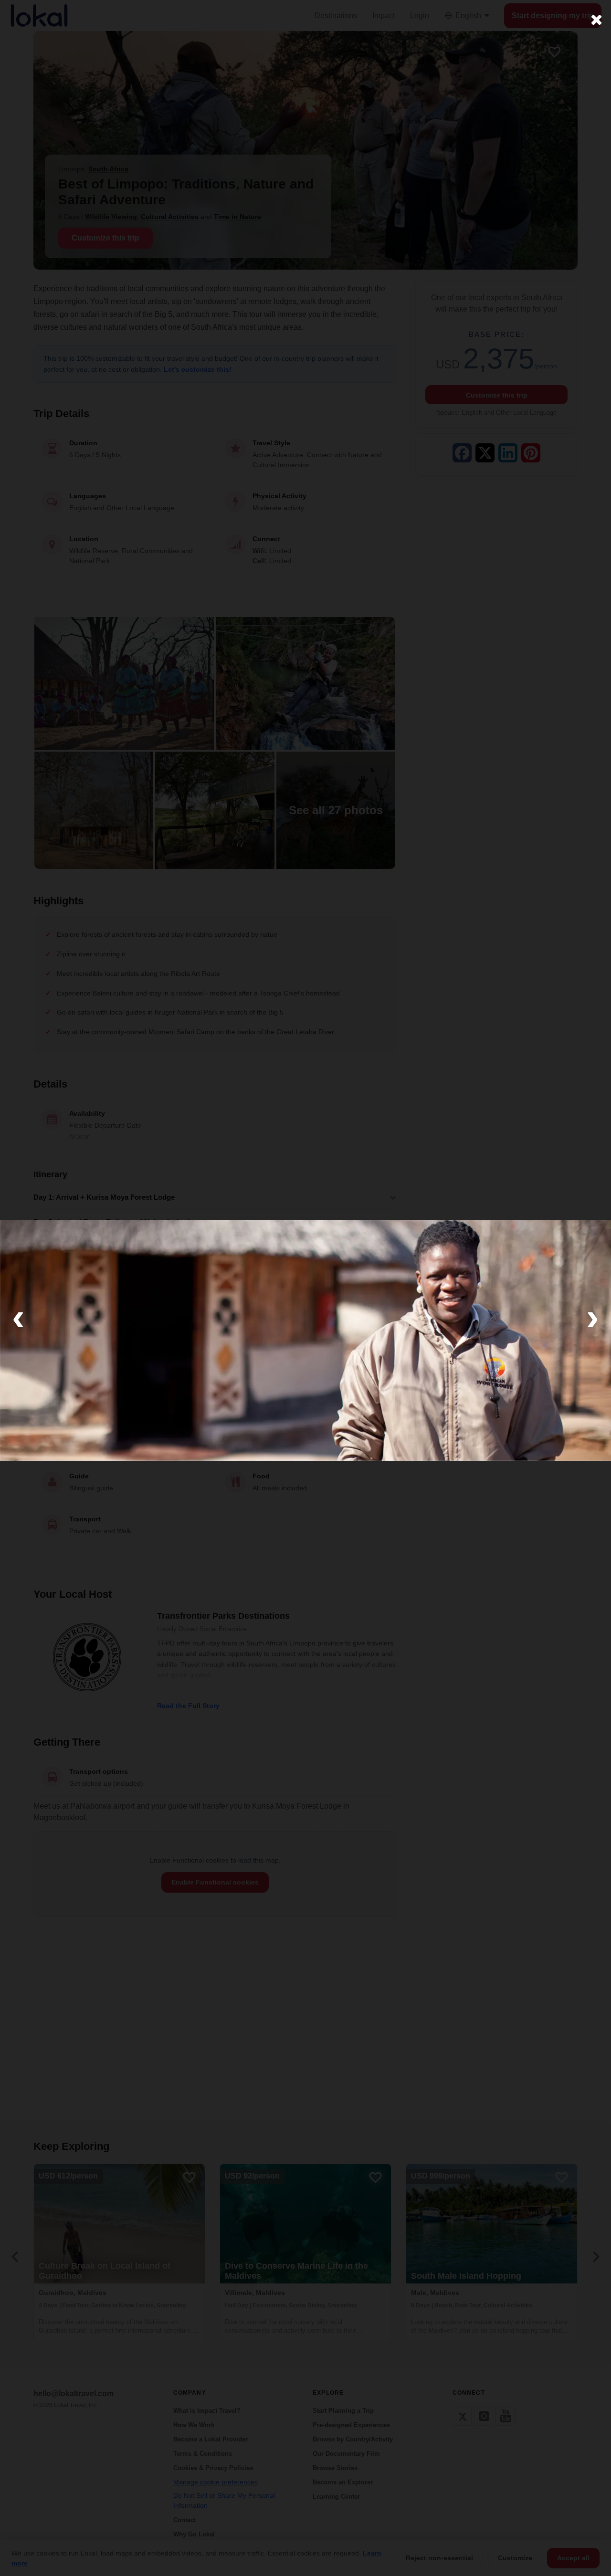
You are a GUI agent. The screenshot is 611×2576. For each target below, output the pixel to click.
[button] (18, 1317)
